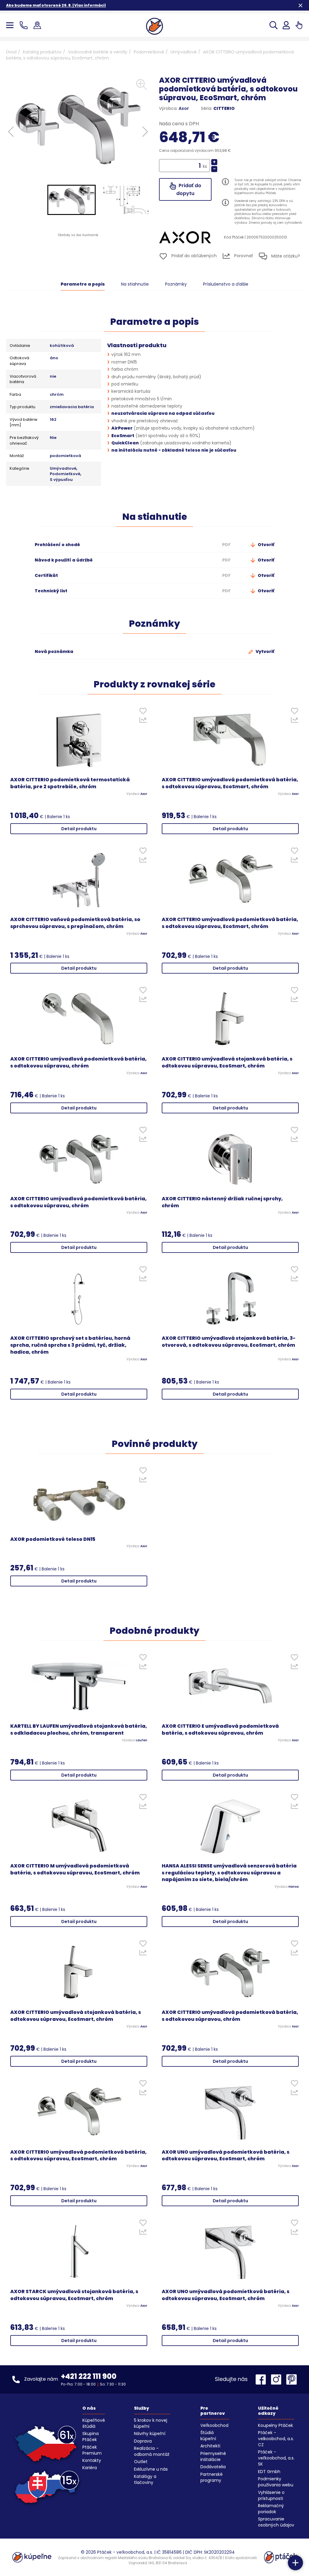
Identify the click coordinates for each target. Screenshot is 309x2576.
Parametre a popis (83, 284)
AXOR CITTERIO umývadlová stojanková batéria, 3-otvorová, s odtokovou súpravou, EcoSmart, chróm (229, 1342)
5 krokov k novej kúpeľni (151, 2423)
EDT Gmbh (269, 2472)
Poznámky (176, 284)
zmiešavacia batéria (72, 407)
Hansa (294, 1887)
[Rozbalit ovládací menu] (295, 2563)
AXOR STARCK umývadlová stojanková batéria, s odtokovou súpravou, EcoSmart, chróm (74, 2295)
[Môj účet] (286, 25)
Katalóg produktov (42, 52)
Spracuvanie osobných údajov (276, 2522)
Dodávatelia (213, 2467)
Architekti (210, 2446)
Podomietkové (149, 52)
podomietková (65, 456)
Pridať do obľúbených (193, 256)
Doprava (143, 2441)
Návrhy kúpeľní (150, 2434)
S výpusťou (61, 480)
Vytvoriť (264, 651)
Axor (184, 108)
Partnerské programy (212, 2477)
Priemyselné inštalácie (213, 2456)
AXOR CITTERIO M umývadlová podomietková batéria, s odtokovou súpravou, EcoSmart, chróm (75, 1869)
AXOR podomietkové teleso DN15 (53, 1539)
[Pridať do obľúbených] (143, 712)
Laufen (142, 1740)
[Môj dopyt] (299, 25)
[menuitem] (72, 200)
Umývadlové (184, 52)
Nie (53, 438)
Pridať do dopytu (189, 189)
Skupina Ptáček (91, 2437)
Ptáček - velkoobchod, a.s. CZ (276, 2439)
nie (53, 376)
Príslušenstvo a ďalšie (226, 284)
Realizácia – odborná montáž (152, 2451)
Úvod (11, 52)
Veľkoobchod (214, 2425)
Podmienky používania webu (276, 2482)
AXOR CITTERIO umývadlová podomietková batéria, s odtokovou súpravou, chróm (78, 1062)
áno (54, 358)
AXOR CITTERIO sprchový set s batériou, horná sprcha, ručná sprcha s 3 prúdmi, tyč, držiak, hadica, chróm (70, 1345)
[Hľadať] (274, 25)
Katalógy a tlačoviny (145, 2479)
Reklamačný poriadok (271, 2509)
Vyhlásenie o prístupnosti (271, 2495)
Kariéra (90, 2468)
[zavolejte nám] (25, 25)
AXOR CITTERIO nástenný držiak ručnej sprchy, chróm (222, 1202)
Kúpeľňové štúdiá (94, 2423)
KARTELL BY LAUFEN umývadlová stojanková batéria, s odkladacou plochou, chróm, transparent (79, 1730)
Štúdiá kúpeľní (208, 2436)
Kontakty (92, 2460)
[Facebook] (262, 2379)
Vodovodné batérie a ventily (98, 52)
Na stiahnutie (135, 284)
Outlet (141, 2462)
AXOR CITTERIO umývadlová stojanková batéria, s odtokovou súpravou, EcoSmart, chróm (227, 1062)
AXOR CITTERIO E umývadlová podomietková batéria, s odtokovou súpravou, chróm (220, 1730)
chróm (57, 395)
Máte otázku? (285, 256)
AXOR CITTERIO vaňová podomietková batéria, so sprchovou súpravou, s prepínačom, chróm (75, 923)
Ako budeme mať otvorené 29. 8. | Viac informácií (56, 5)
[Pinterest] (291, 2379)
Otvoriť (266, 545)
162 (53, 420)
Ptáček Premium (92, 2450)
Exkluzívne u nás (151, 2469)
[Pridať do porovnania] (143, 722)
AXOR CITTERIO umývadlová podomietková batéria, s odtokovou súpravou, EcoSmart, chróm (230, 783)
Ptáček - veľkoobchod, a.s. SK (276, 2458)
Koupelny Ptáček (276, 2425)
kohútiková (62, 346)
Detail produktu (79, 829)
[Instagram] (278, 2379)
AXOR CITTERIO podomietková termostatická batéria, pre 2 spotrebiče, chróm (70, 783)
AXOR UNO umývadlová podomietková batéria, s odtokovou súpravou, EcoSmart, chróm (226, 2156)
